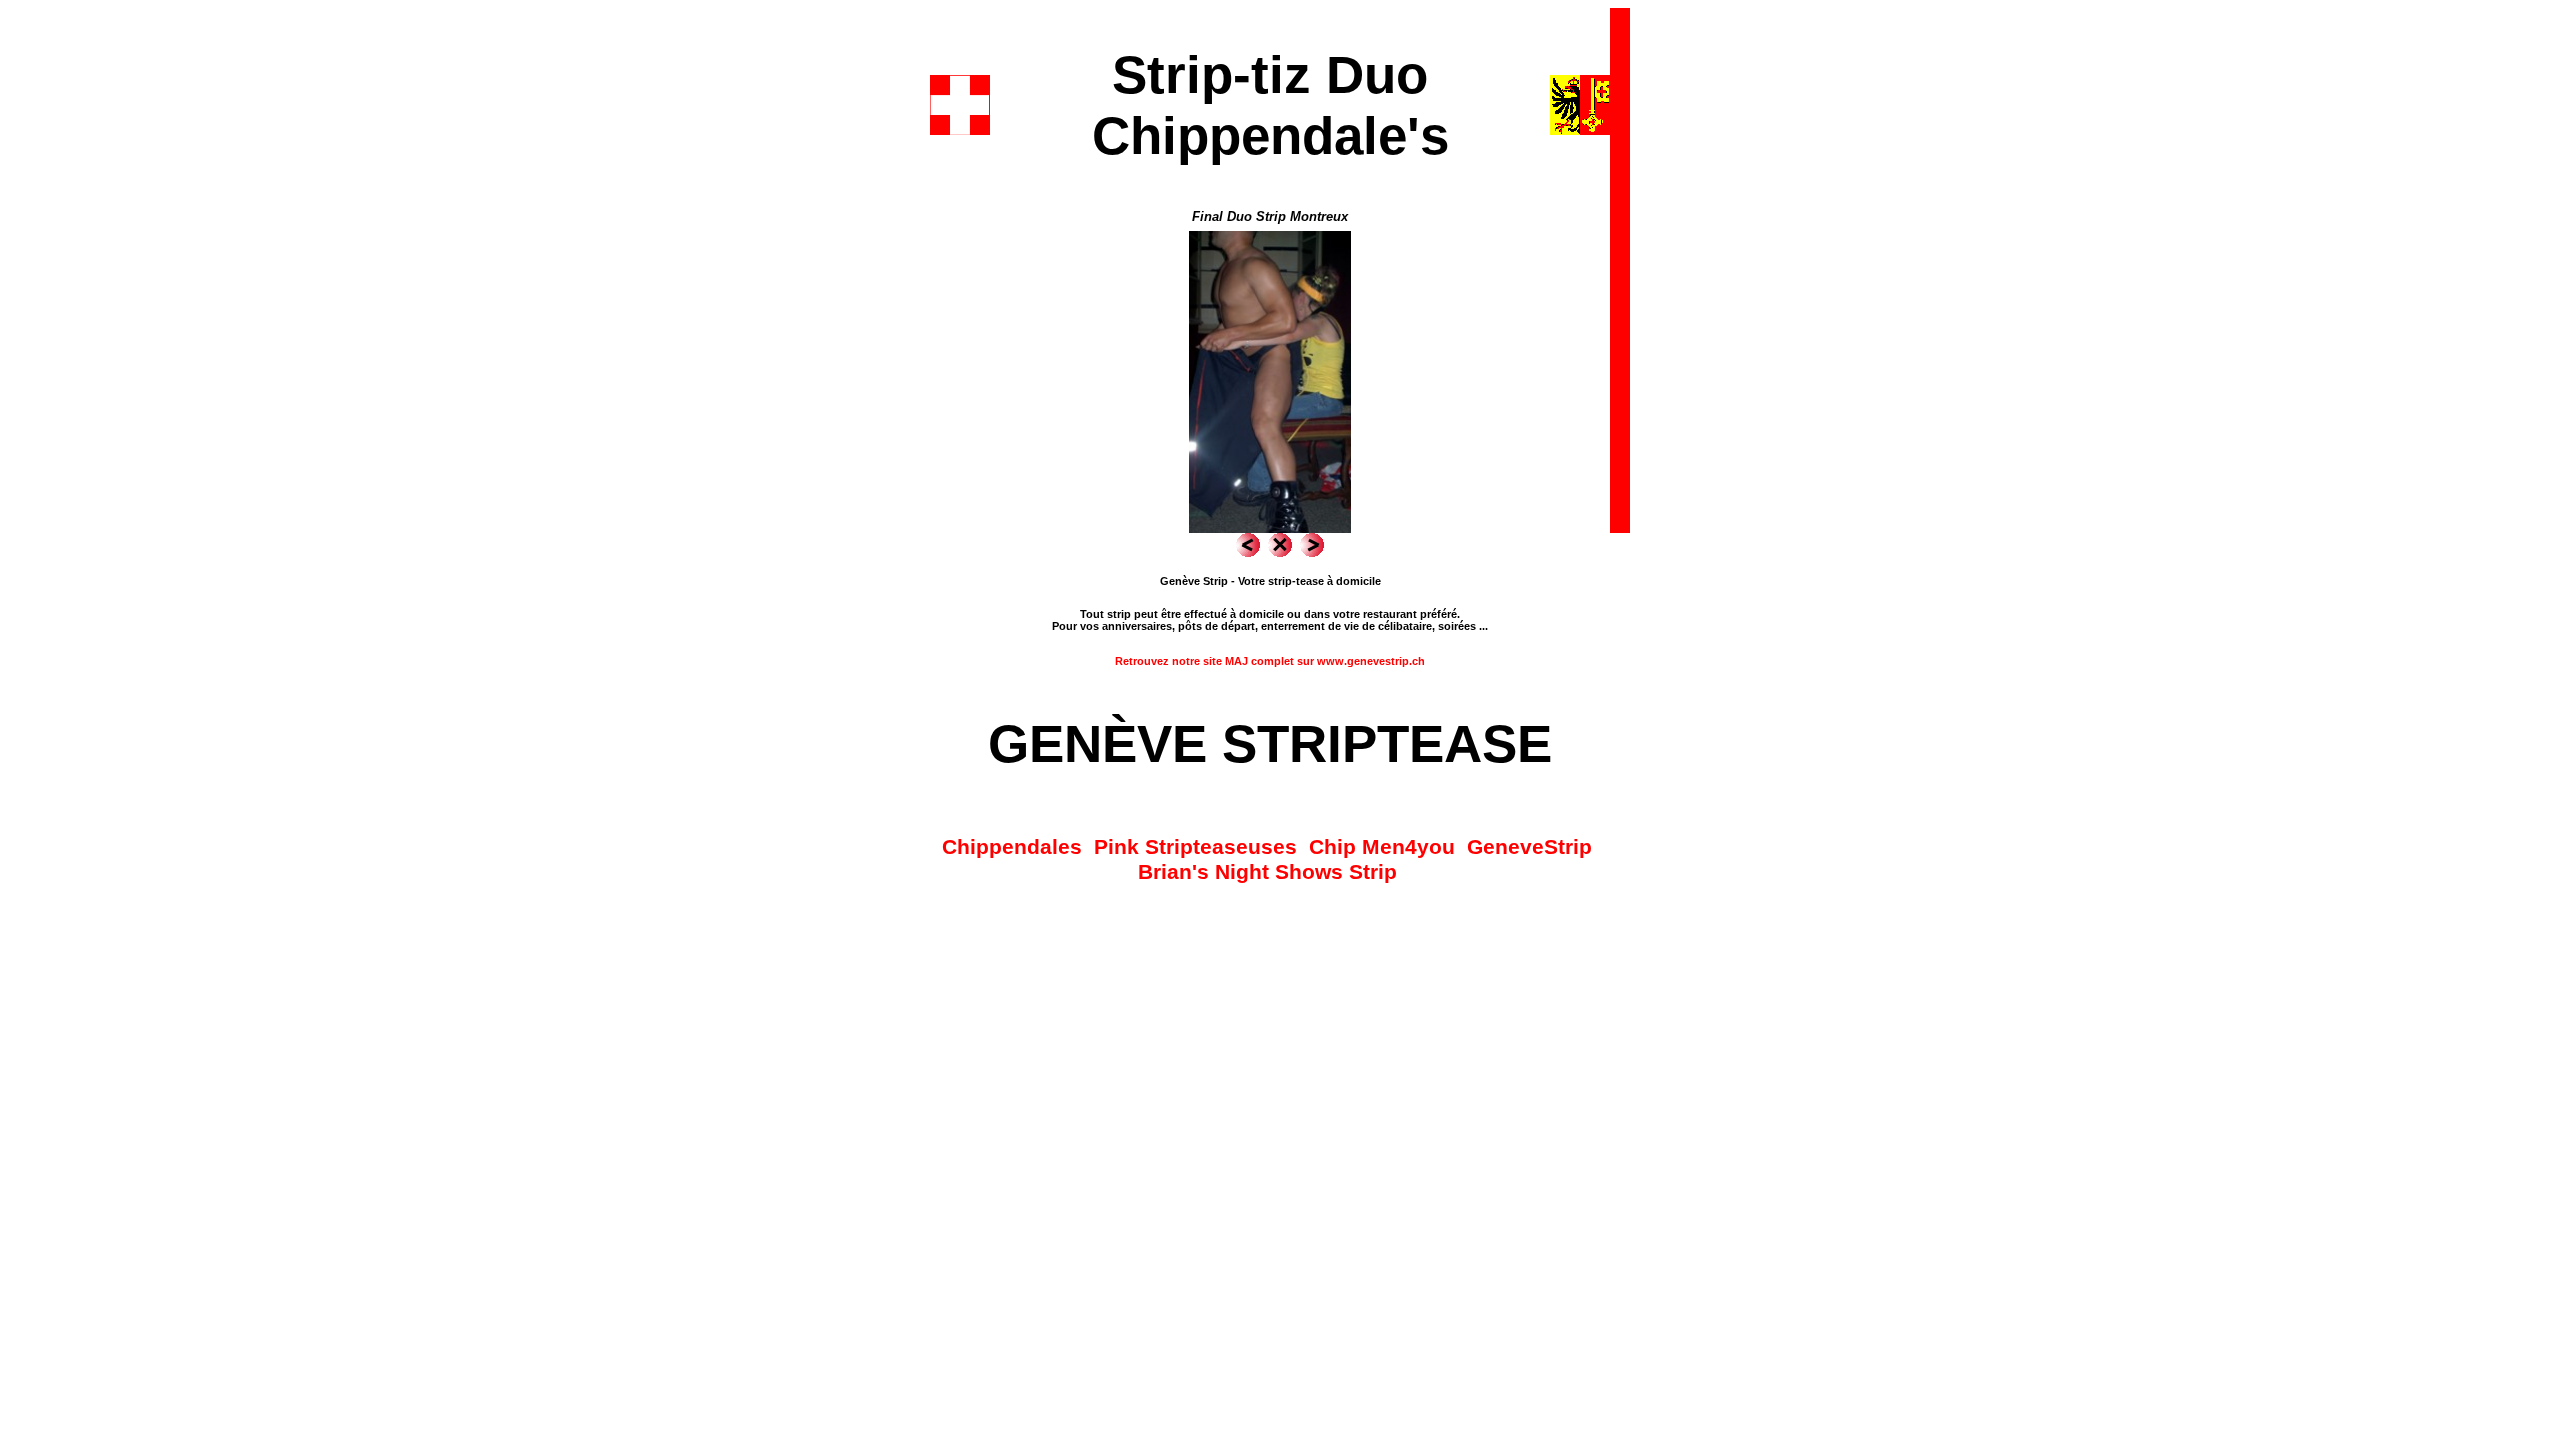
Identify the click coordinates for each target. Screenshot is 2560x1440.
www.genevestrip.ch (1371, 661)
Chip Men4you (1382, 847)
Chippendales (1012, 847)
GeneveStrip (1529, 847)
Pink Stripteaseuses (1195, 847)
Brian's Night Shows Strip (1267, 872)
